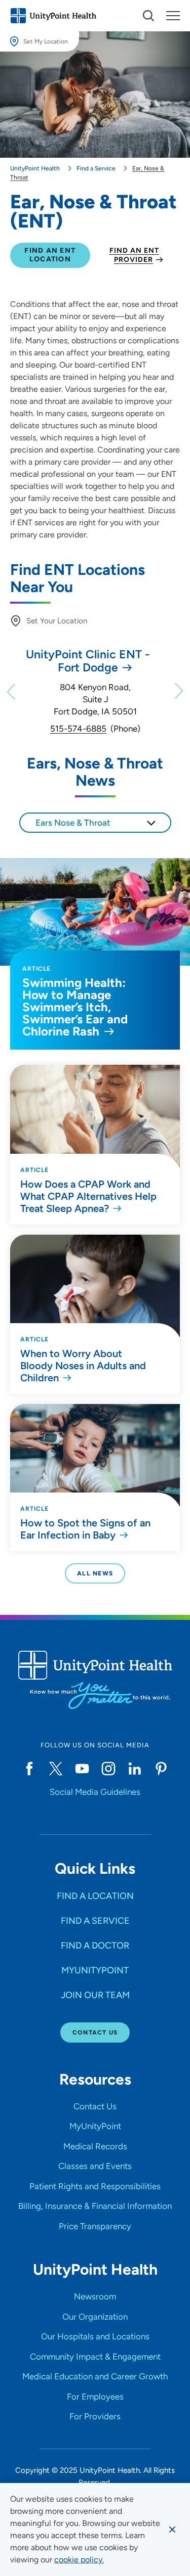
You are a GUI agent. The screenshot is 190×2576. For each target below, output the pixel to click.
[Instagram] (108, 1769)
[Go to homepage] (53, 16)
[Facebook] (29, 1769)
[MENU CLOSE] (173, 16)
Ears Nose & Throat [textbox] (73, 823)
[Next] (178, 691)
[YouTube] (82, 1769)
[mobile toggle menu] (148, 16)
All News (95, 1573)
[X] (56, 1769)
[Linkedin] (135, 1769)
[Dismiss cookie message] (172, 2529)
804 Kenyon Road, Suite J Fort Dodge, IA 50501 (95, 699)
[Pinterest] (161, 1769)
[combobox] (95, 823)
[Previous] (12, 691)
